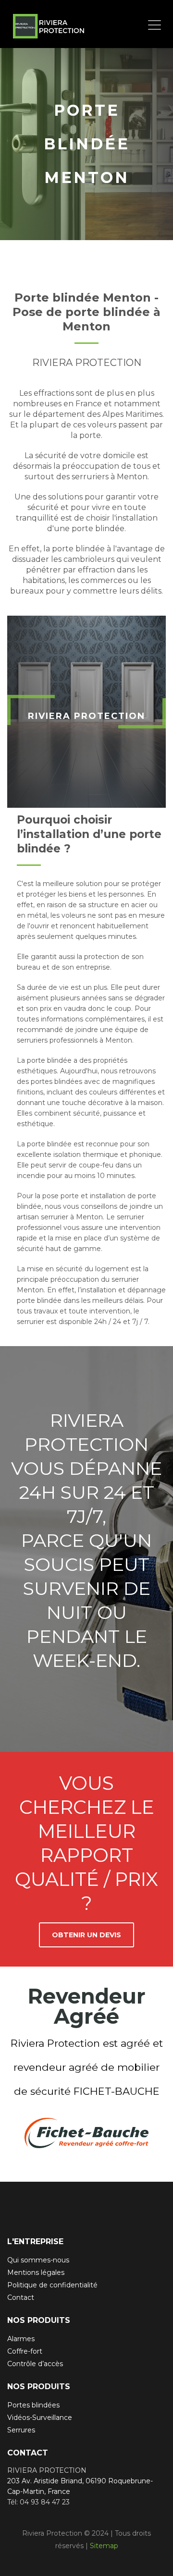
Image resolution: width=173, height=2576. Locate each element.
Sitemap (104, 2546)
